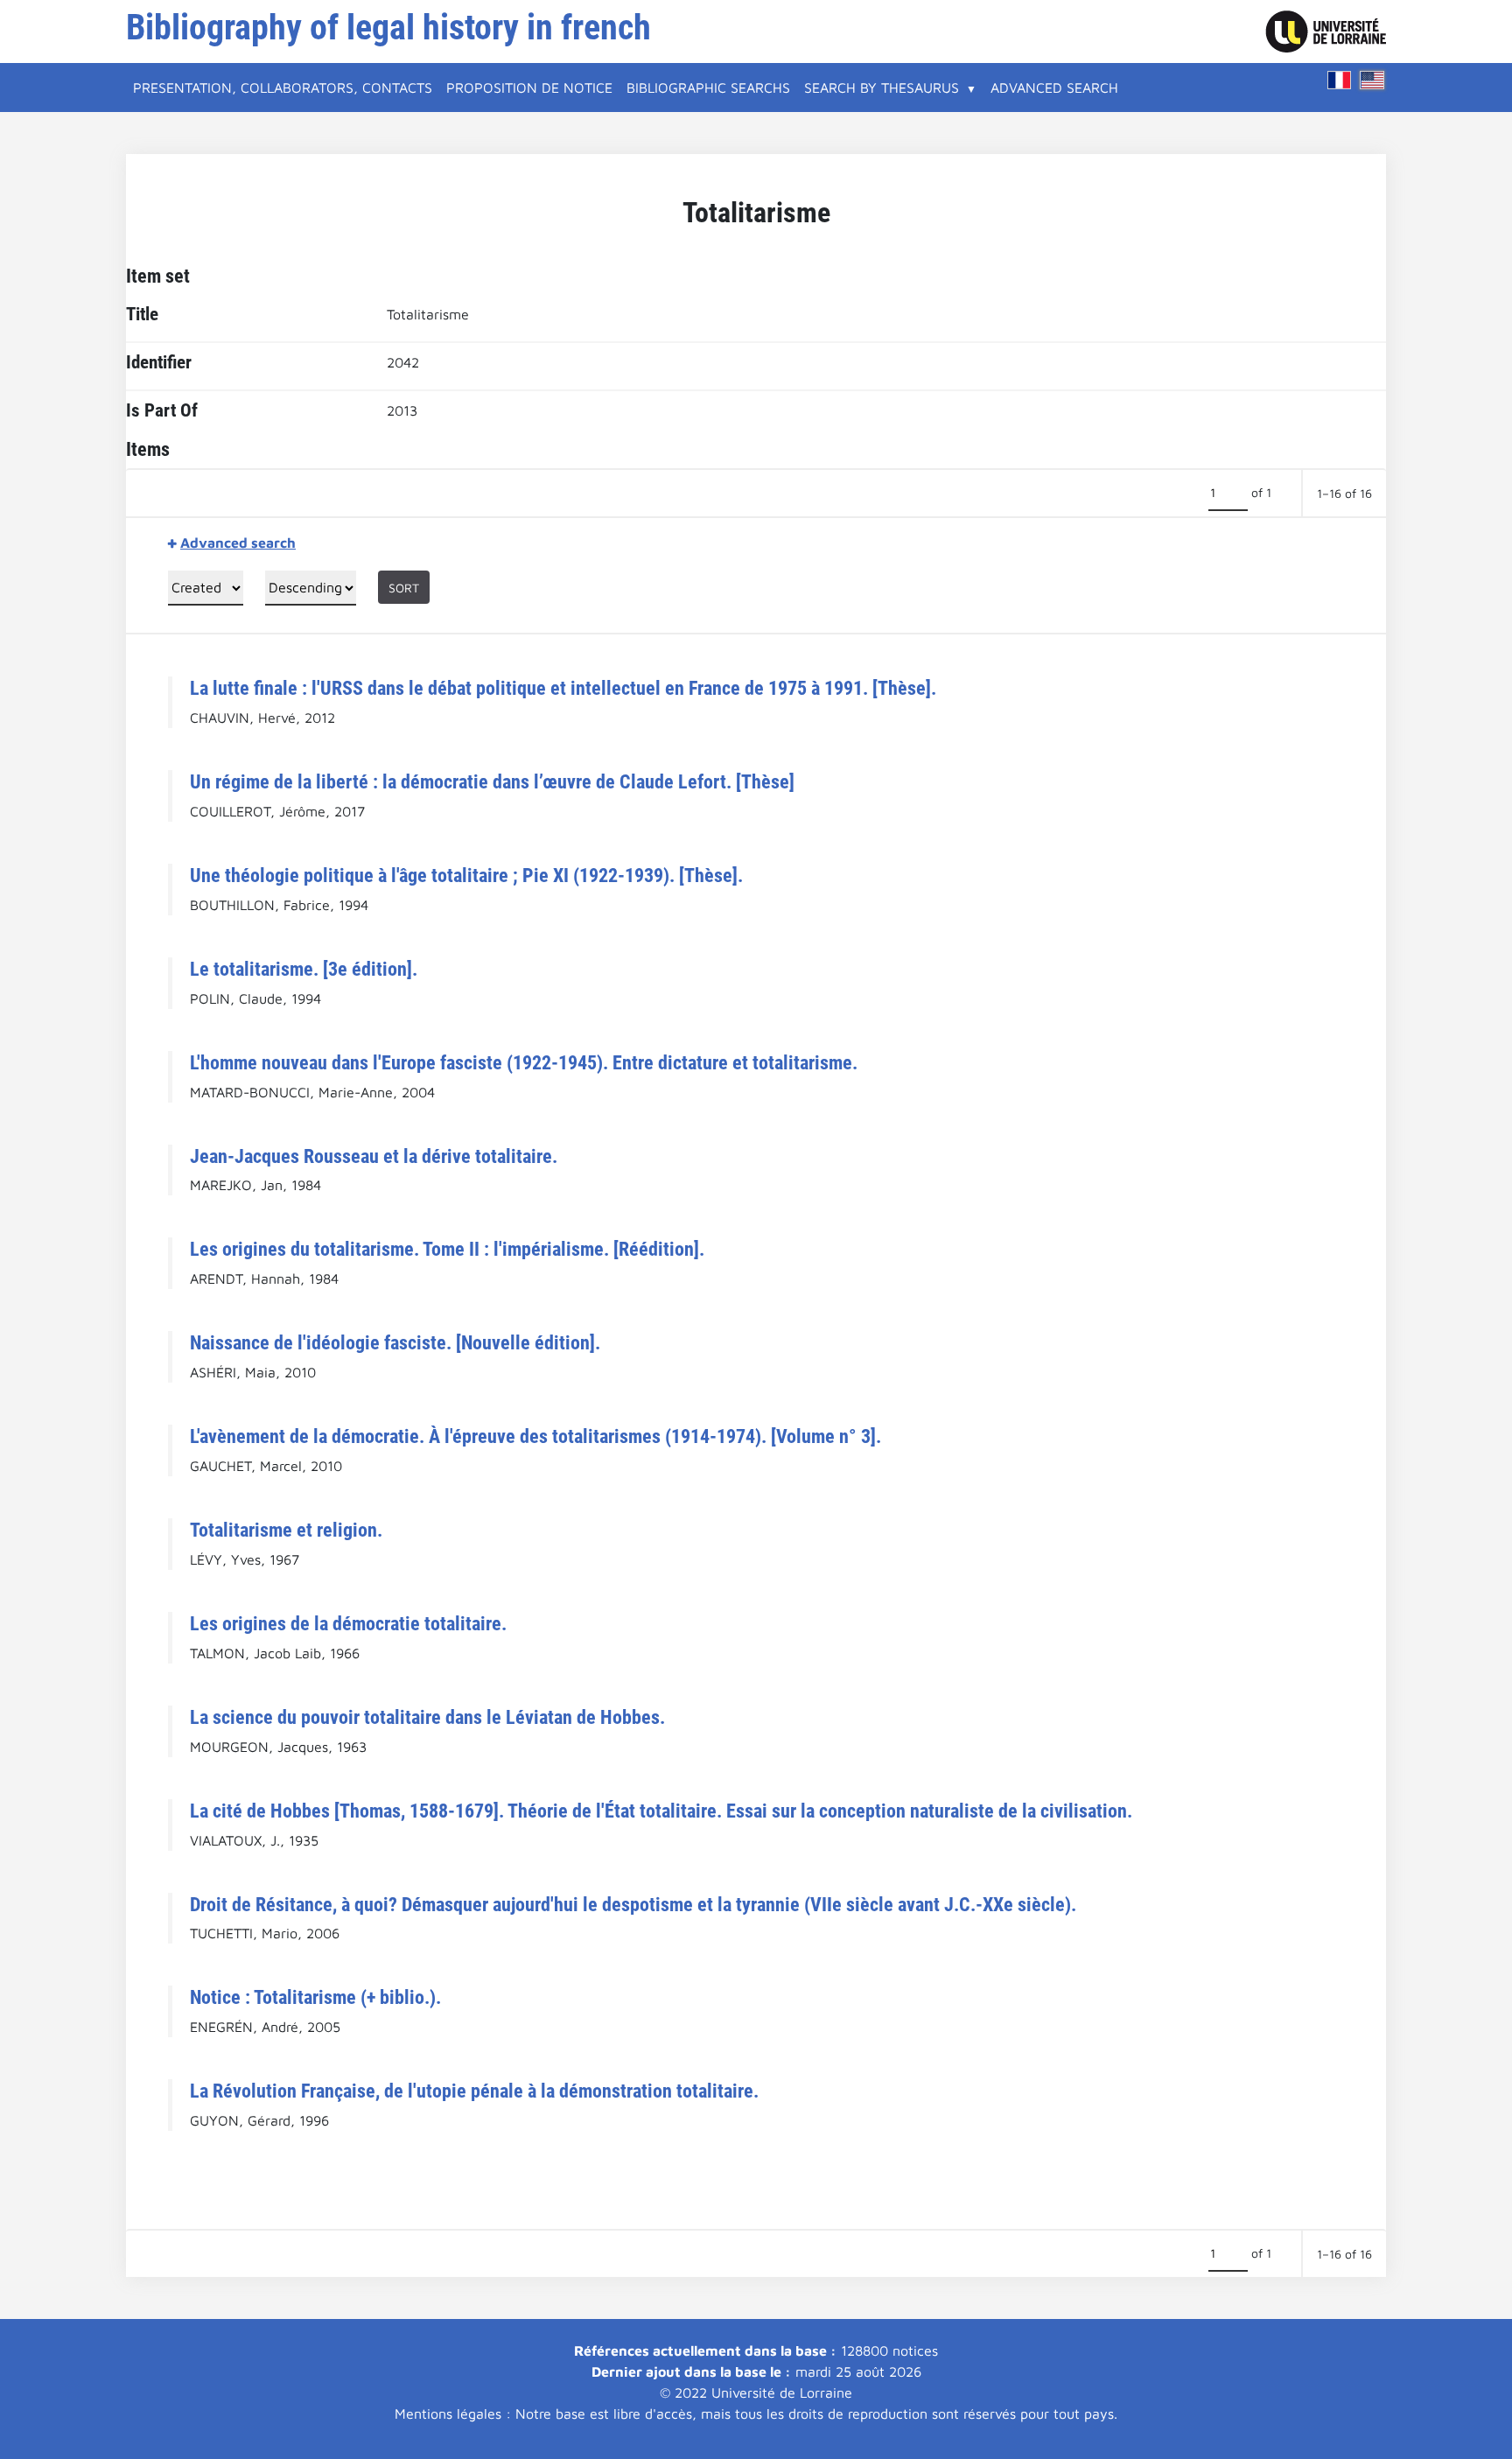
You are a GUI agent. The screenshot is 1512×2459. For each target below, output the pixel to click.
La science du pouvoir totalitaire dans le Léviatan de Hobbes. (427, 1717)
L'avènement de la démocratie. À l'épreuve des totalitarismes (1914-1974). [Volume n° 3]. (535, 1436)
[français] (1340, 80)
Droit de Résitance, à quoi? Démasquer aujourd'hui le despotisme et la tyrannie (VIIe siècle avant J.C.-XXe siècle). (633, 1904)
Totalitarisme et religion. (286, 1530)
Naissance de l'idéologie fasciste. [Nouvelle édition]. (395, 1342)
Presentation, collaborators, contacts (283, 88)
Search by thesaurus (882, 88)
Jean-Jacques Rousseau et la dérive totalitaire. (374, 1156)
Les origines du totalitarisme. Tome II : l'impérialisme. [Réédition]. (447, 1249)
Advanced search (1054, 88)
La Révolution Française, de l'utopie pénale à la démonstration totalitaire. (474, 2091)
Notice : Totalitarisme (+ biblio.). (315, 1997)
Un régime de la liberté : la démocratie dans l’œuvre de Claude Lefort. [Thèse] (492, 781)
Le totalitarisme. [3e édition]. (304, 969)
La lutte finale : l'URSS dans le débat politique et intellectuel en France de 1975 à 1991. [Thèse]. (563, 688)
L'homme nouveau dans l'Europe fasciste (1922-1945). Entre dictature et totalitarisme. (524, 1062)
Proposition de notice (529, 88)
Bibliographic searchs (708, 88)
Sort (404, 588)
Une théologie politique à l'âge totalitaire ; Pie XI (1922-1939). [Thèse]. (466, 875)
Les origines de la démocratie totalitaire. (348, 1623)
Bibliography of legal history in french (388, 28)
